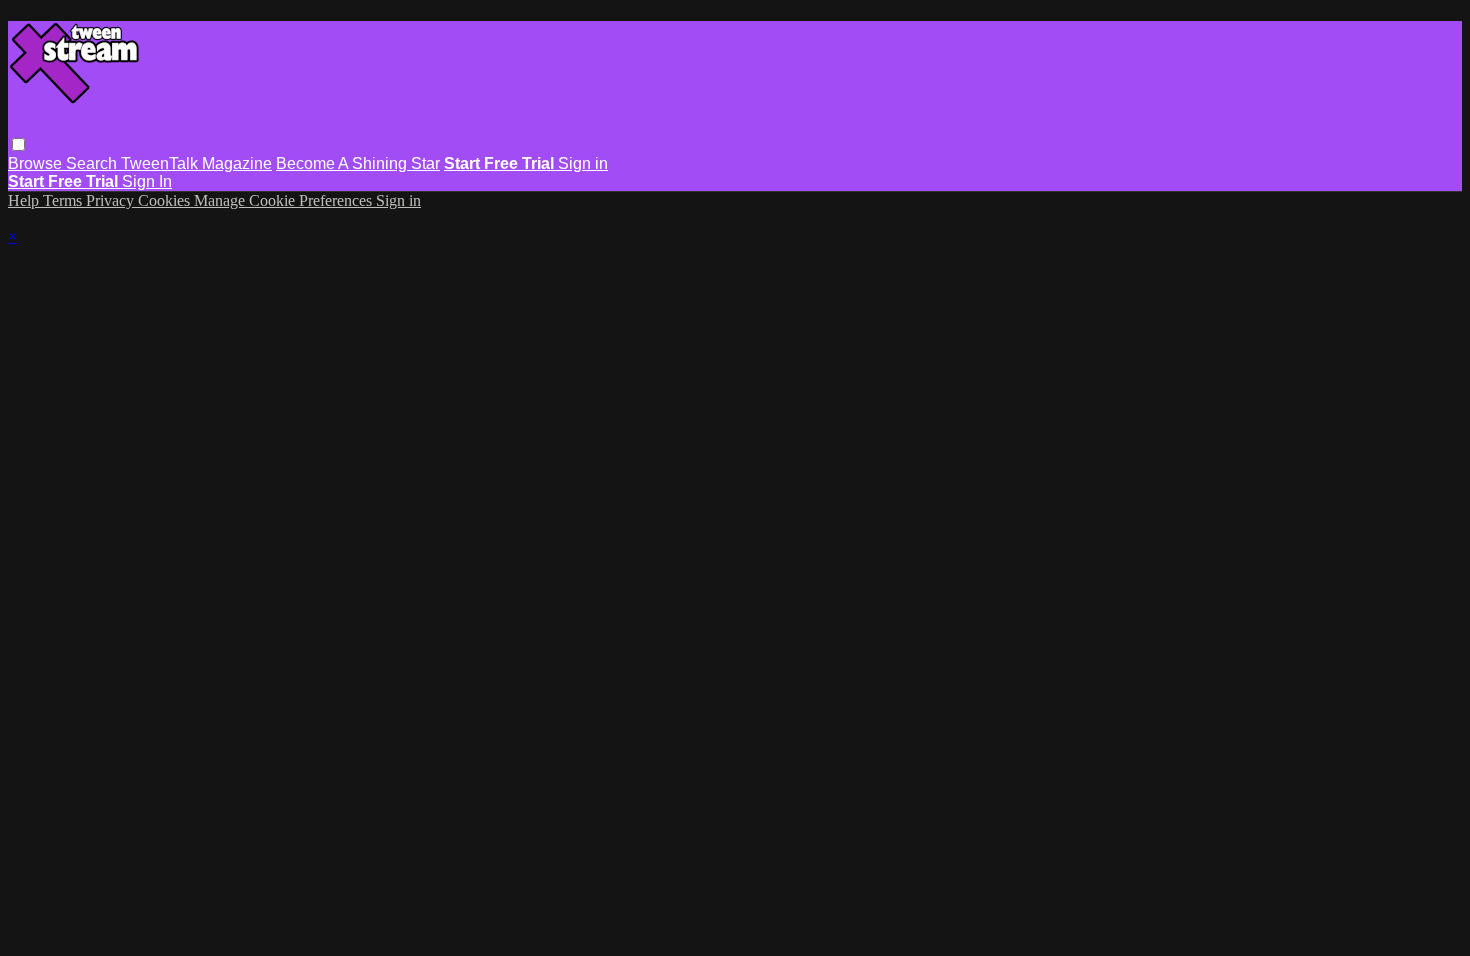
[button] (18, 144)
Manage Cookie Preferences (285, 200)
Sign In (147, 181)
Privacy (112, 200)
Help (25, 200)
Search (93, 163)
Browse (37, 163)
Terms (64, 200)
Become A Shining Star (358, 163)
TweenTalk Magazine (196, 163)
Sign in (583, 163)
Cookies (166, 200)
